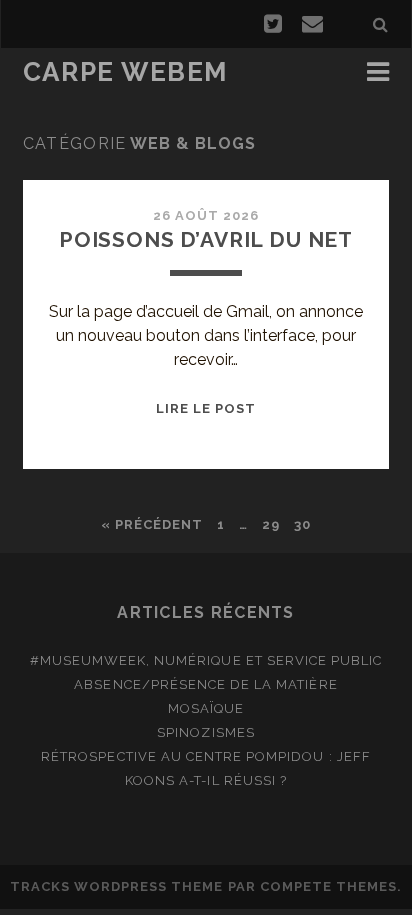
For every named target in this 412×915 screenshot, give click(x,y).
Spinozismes (205, 732)
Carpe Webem (125, 72)
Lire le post (206, 408)
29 (271, 524)
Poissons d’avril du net (206, 239)
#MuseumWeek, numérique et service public (206, 660)
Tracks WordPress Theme (117, 886)
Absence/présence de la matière (205, 684)
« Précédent (152, 524)
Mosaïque (206, 708)
